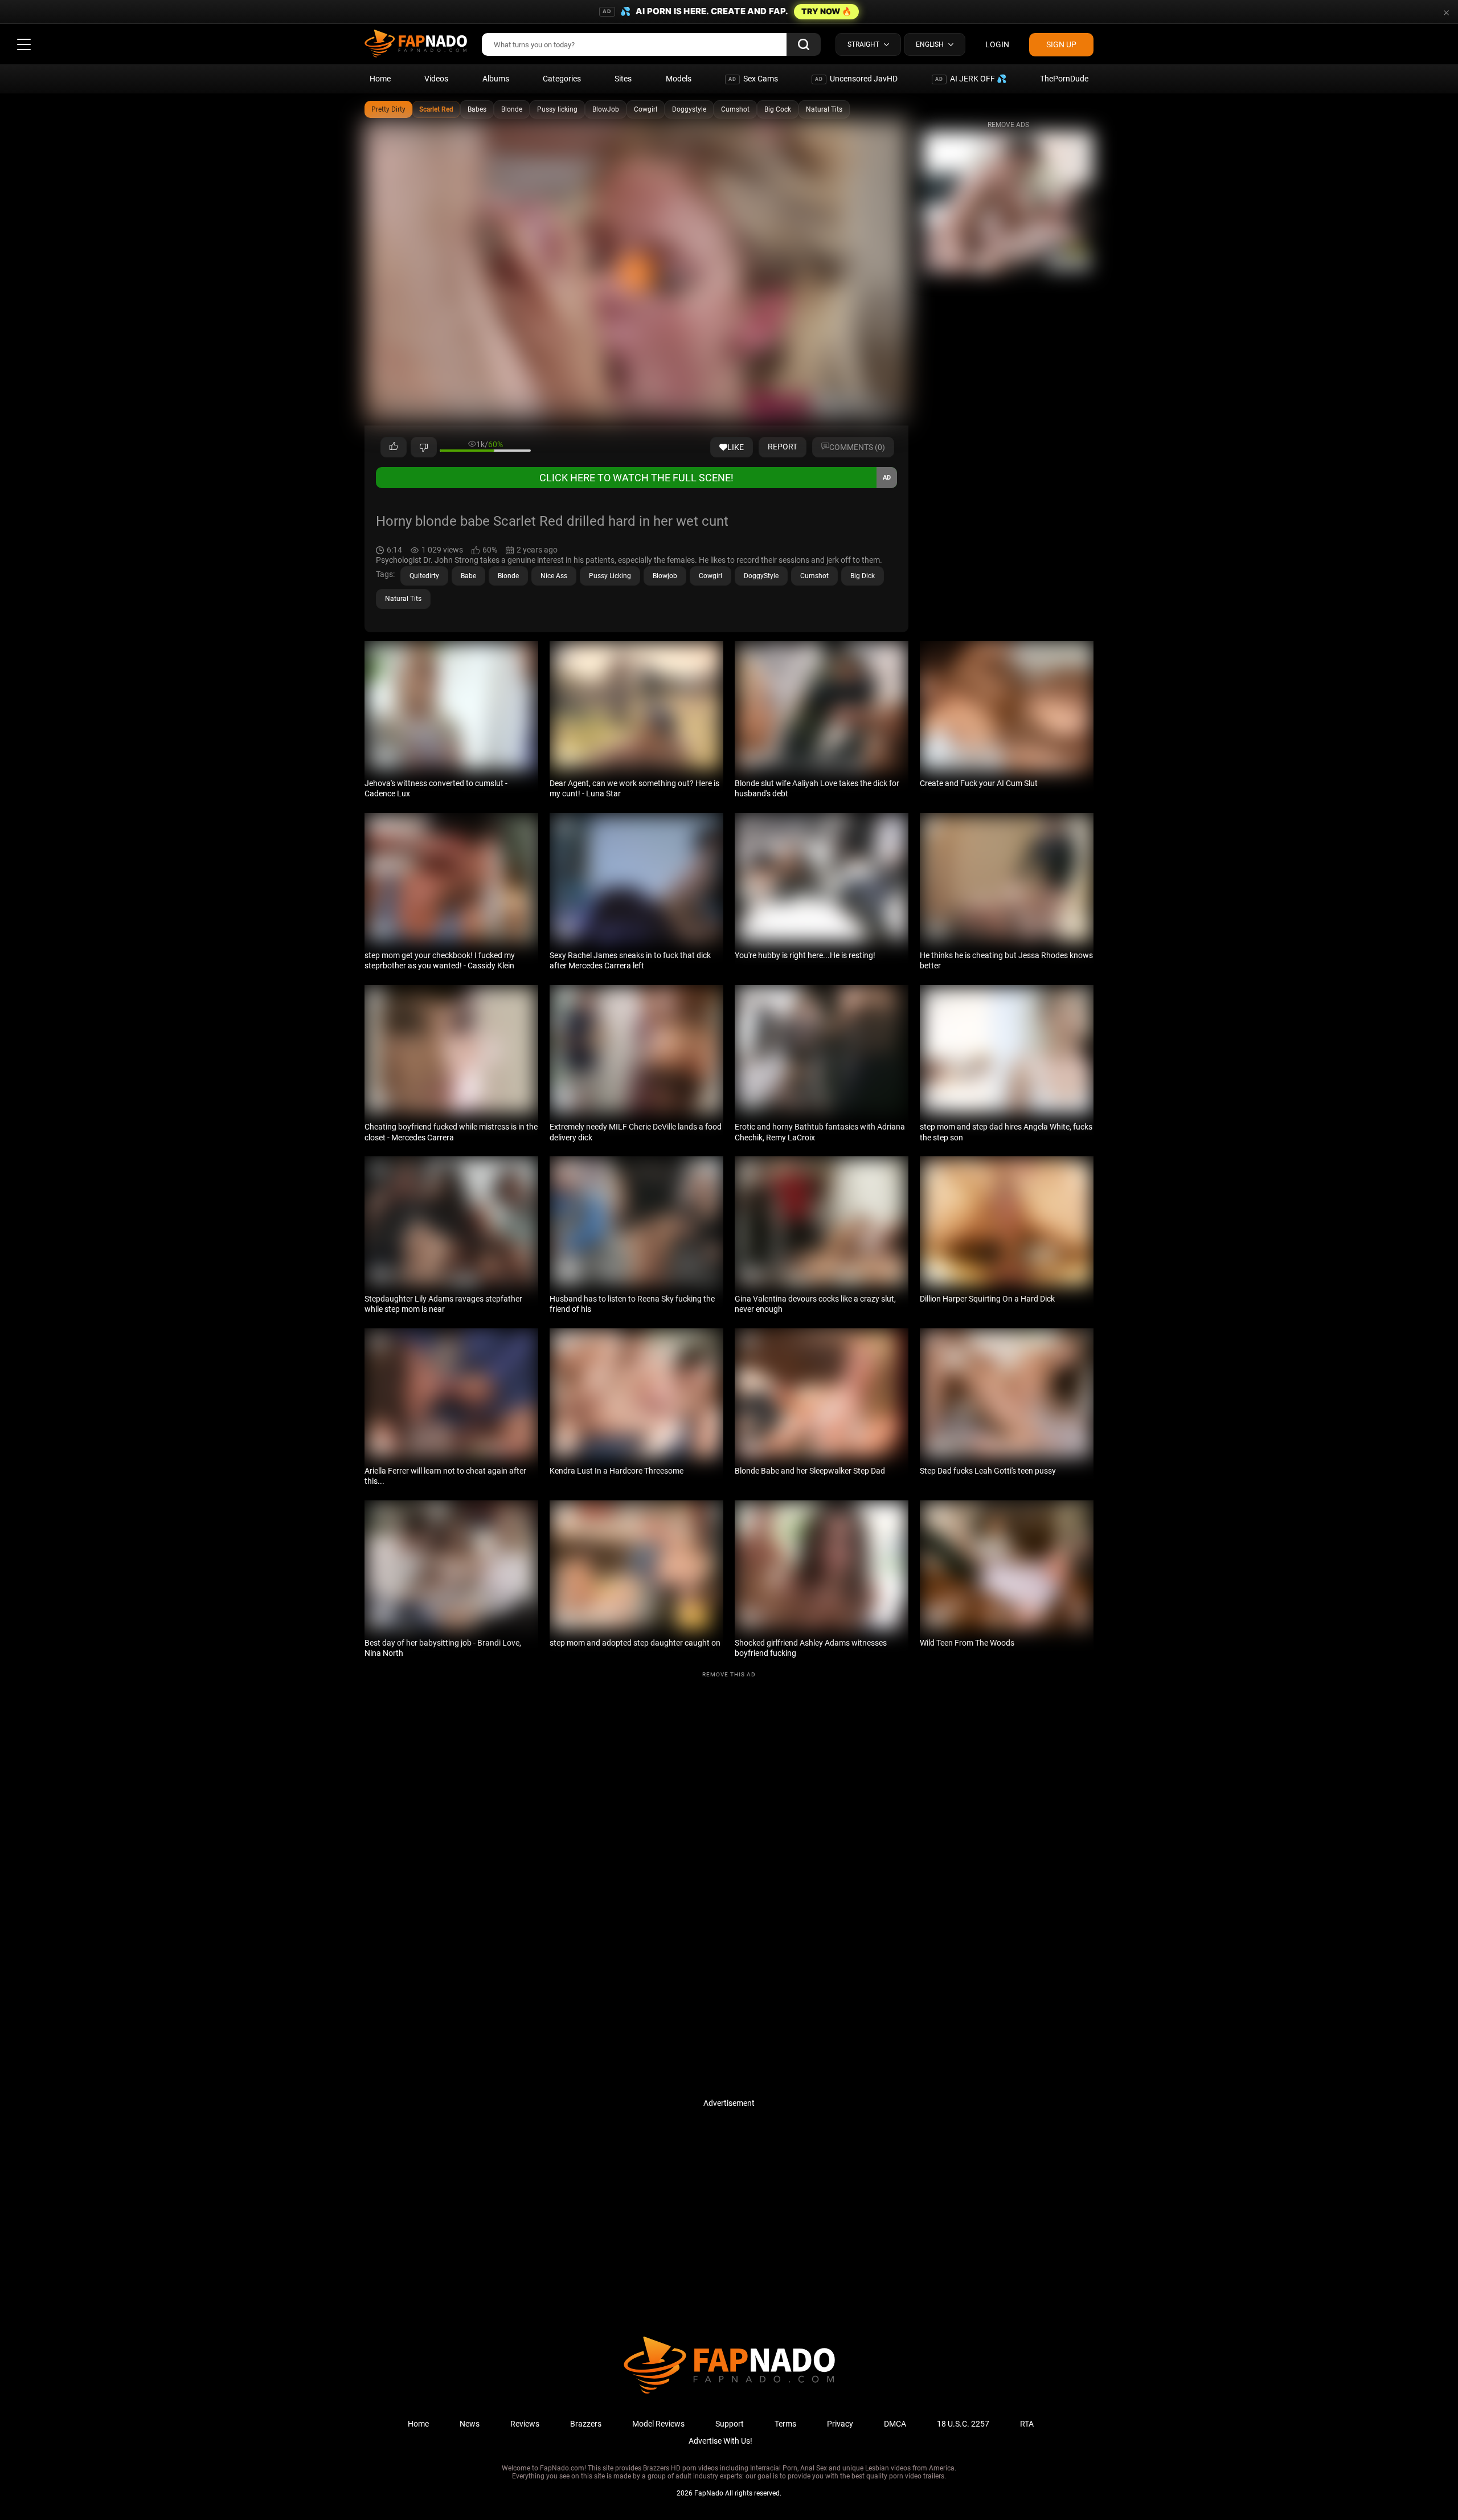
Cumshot (735, 109)
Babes (477, 109)
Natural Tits (824, 109)
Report (783, 447)
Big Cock (778, 109)
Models (679, 79)
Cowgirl (646, 109)
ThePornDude (1064, 79)
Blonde (512, 109)
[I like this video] (394, 447)
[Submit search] (804, 44)
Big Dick (863, 576)
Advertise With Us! (720, 2441)
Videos (436, 79)
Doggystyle (689, 109)
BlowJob (606, 109)
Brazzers (586, 2424)
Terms (785, 2424)
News (470, 2424)
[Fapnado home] (729, 2393)
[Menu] (24, 44)
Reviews (525, 2424)
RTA (1027, 2424)
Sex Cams (753, 79)
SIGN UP (1061, 44)
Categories (562, 79)
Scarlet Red (436, 109)
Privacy (840, 2424)
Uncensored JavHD (856, 79)
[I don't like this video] (424, 447)
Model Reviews (658, 2424)
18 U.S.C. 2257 (963, 2424)
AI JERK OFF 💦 (971, 79)
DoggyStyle (761, 576)
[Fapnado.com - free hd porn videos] (416, 44)
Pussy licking (557, 109)
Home (380, 79)
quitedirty (424, 576)
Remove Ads (1008, 125)
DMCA (895, 2424)
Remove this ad (729, 1674)
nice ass (554, 576)
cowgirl (710, 576)
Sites (623, 79)
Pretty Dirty (388, 109)
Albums (496, 79)
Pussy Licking (610, 576)
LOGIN (997, 44)
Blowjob (665, 576)
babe (468, 576)
